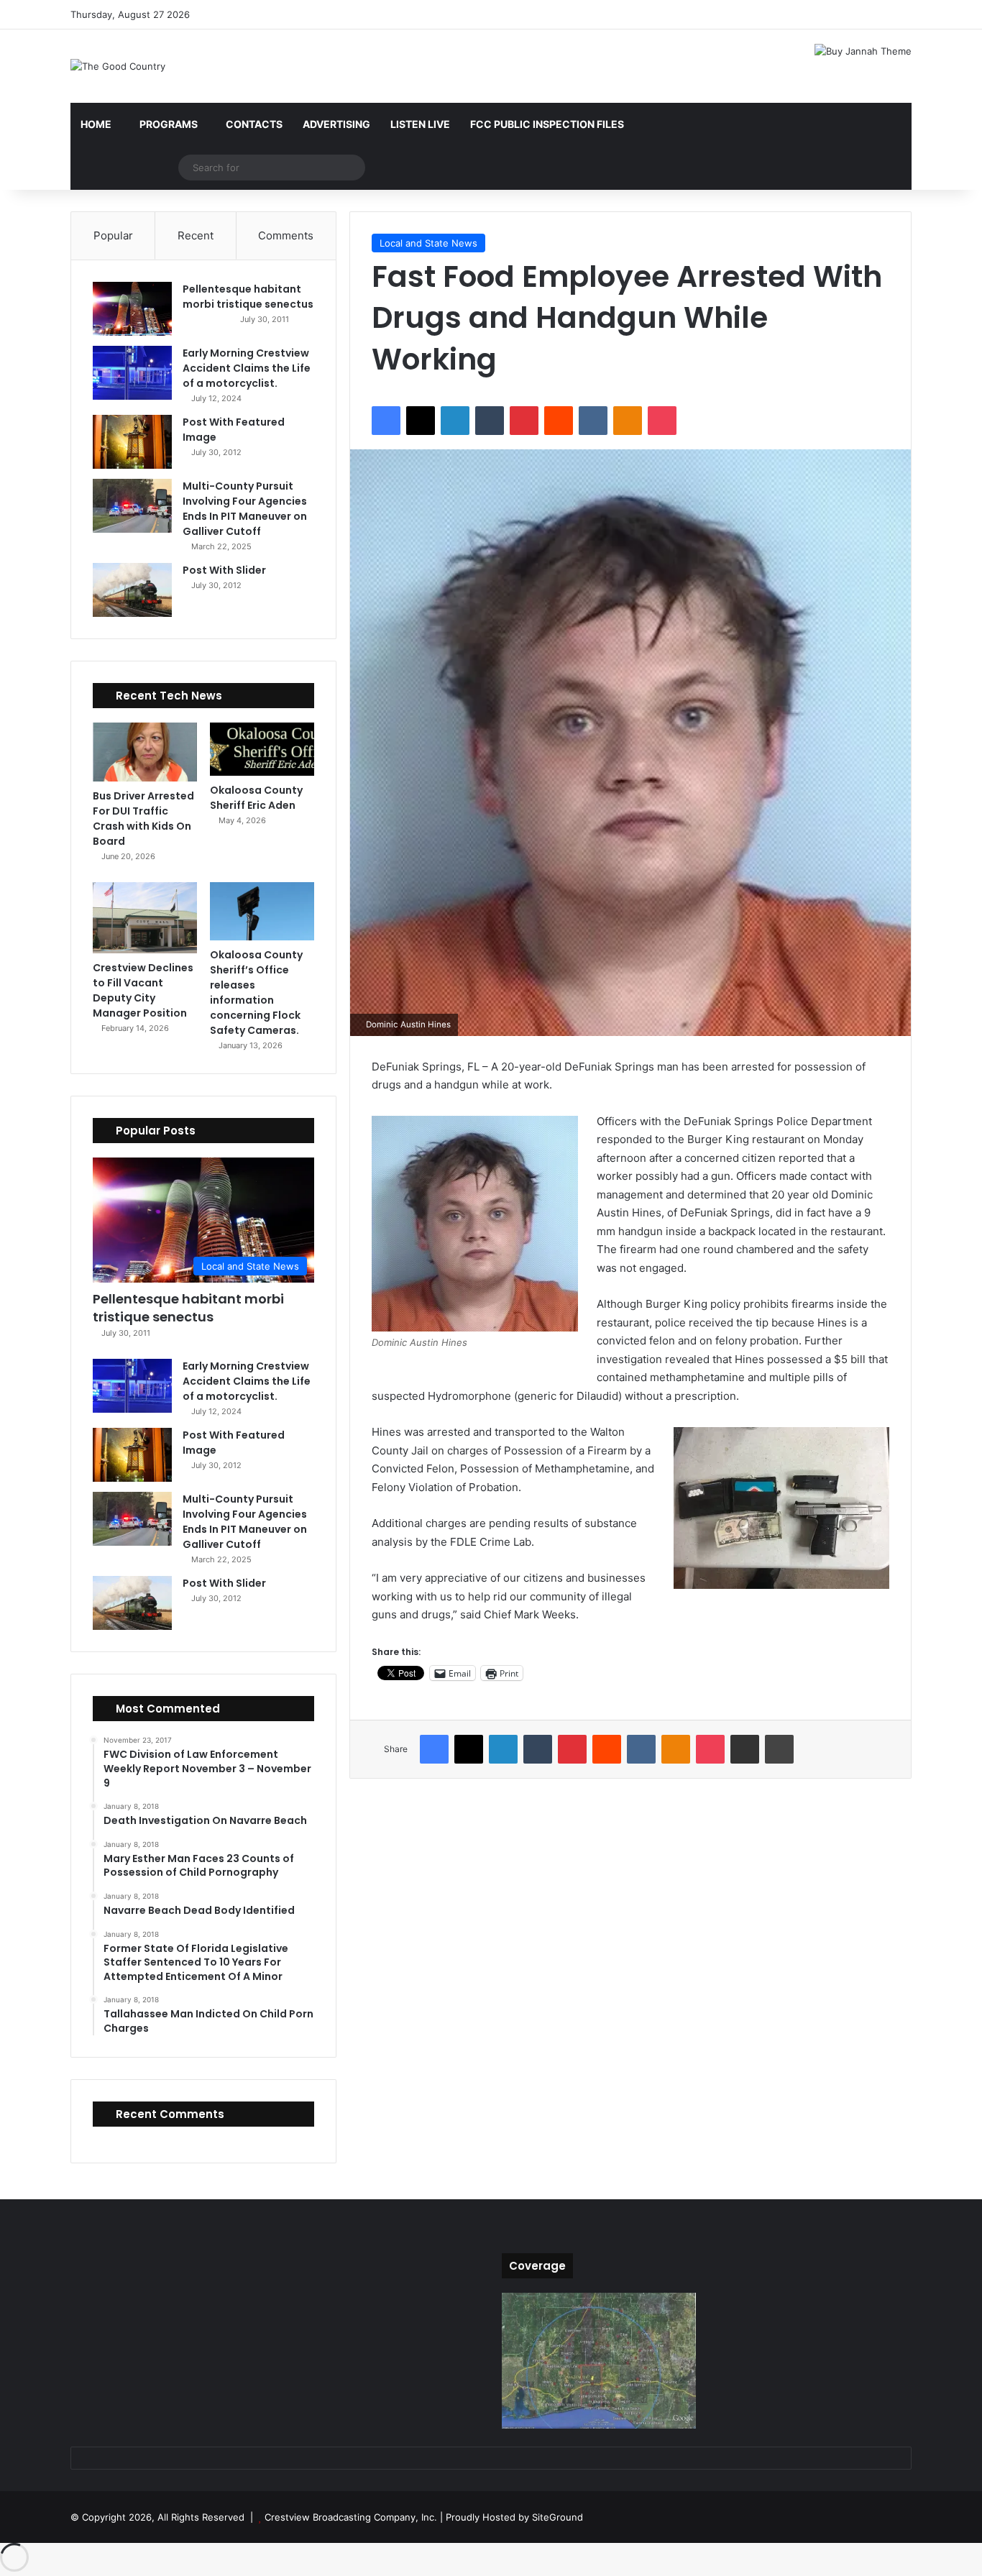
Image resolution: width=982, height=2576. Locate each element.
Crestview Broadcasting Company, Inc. (351, 2517)
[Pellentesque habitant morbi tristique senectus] (132, 309)
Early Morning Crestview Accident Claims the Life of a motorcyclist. (247, 368)
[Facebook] (386, 421)
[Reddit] (559, 421)
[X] (421, 421)
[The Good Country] (118, 66)
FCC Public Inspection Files (547, 124)
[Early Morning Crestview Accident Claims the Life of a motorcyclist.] (132, 373)
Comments (286, 235)
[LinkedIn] (455, 421)
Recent (196, 235)
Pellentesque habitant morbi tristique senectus (248, 297)
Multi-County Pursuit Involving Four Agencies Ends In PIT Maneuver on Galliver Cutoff (245, 509)
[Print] (779, 1749)
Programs (169, 124)
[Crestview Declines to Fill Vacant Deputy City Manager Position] (145, 918)
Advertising (336, 124)
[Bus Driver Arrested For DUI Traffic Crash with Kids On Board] (145, 752)
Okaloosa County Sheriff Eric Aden (256, 798)
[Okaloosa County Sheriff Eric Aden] (262, 749)
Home (96, 124)
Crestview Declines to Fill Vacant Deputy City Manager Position (143, 990)
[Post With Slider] (132, 590)
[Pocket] (662, 421)
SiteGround (557, 2517)
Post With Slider (224, 570)
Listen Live (420, 124)
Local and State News (428, 243)
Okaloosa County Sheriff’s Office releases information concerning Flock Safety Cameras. (256, 993)
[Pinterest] (524, 421)
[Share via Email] (745, 1749)
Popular (113, 235)
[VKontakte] (593, 421)
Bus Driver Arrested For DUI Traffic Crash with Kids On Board (143, 819)
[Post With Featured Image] (132, 442)
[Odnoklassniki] (628, 421)
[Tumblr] (490, 421)
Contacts (254, 124)
